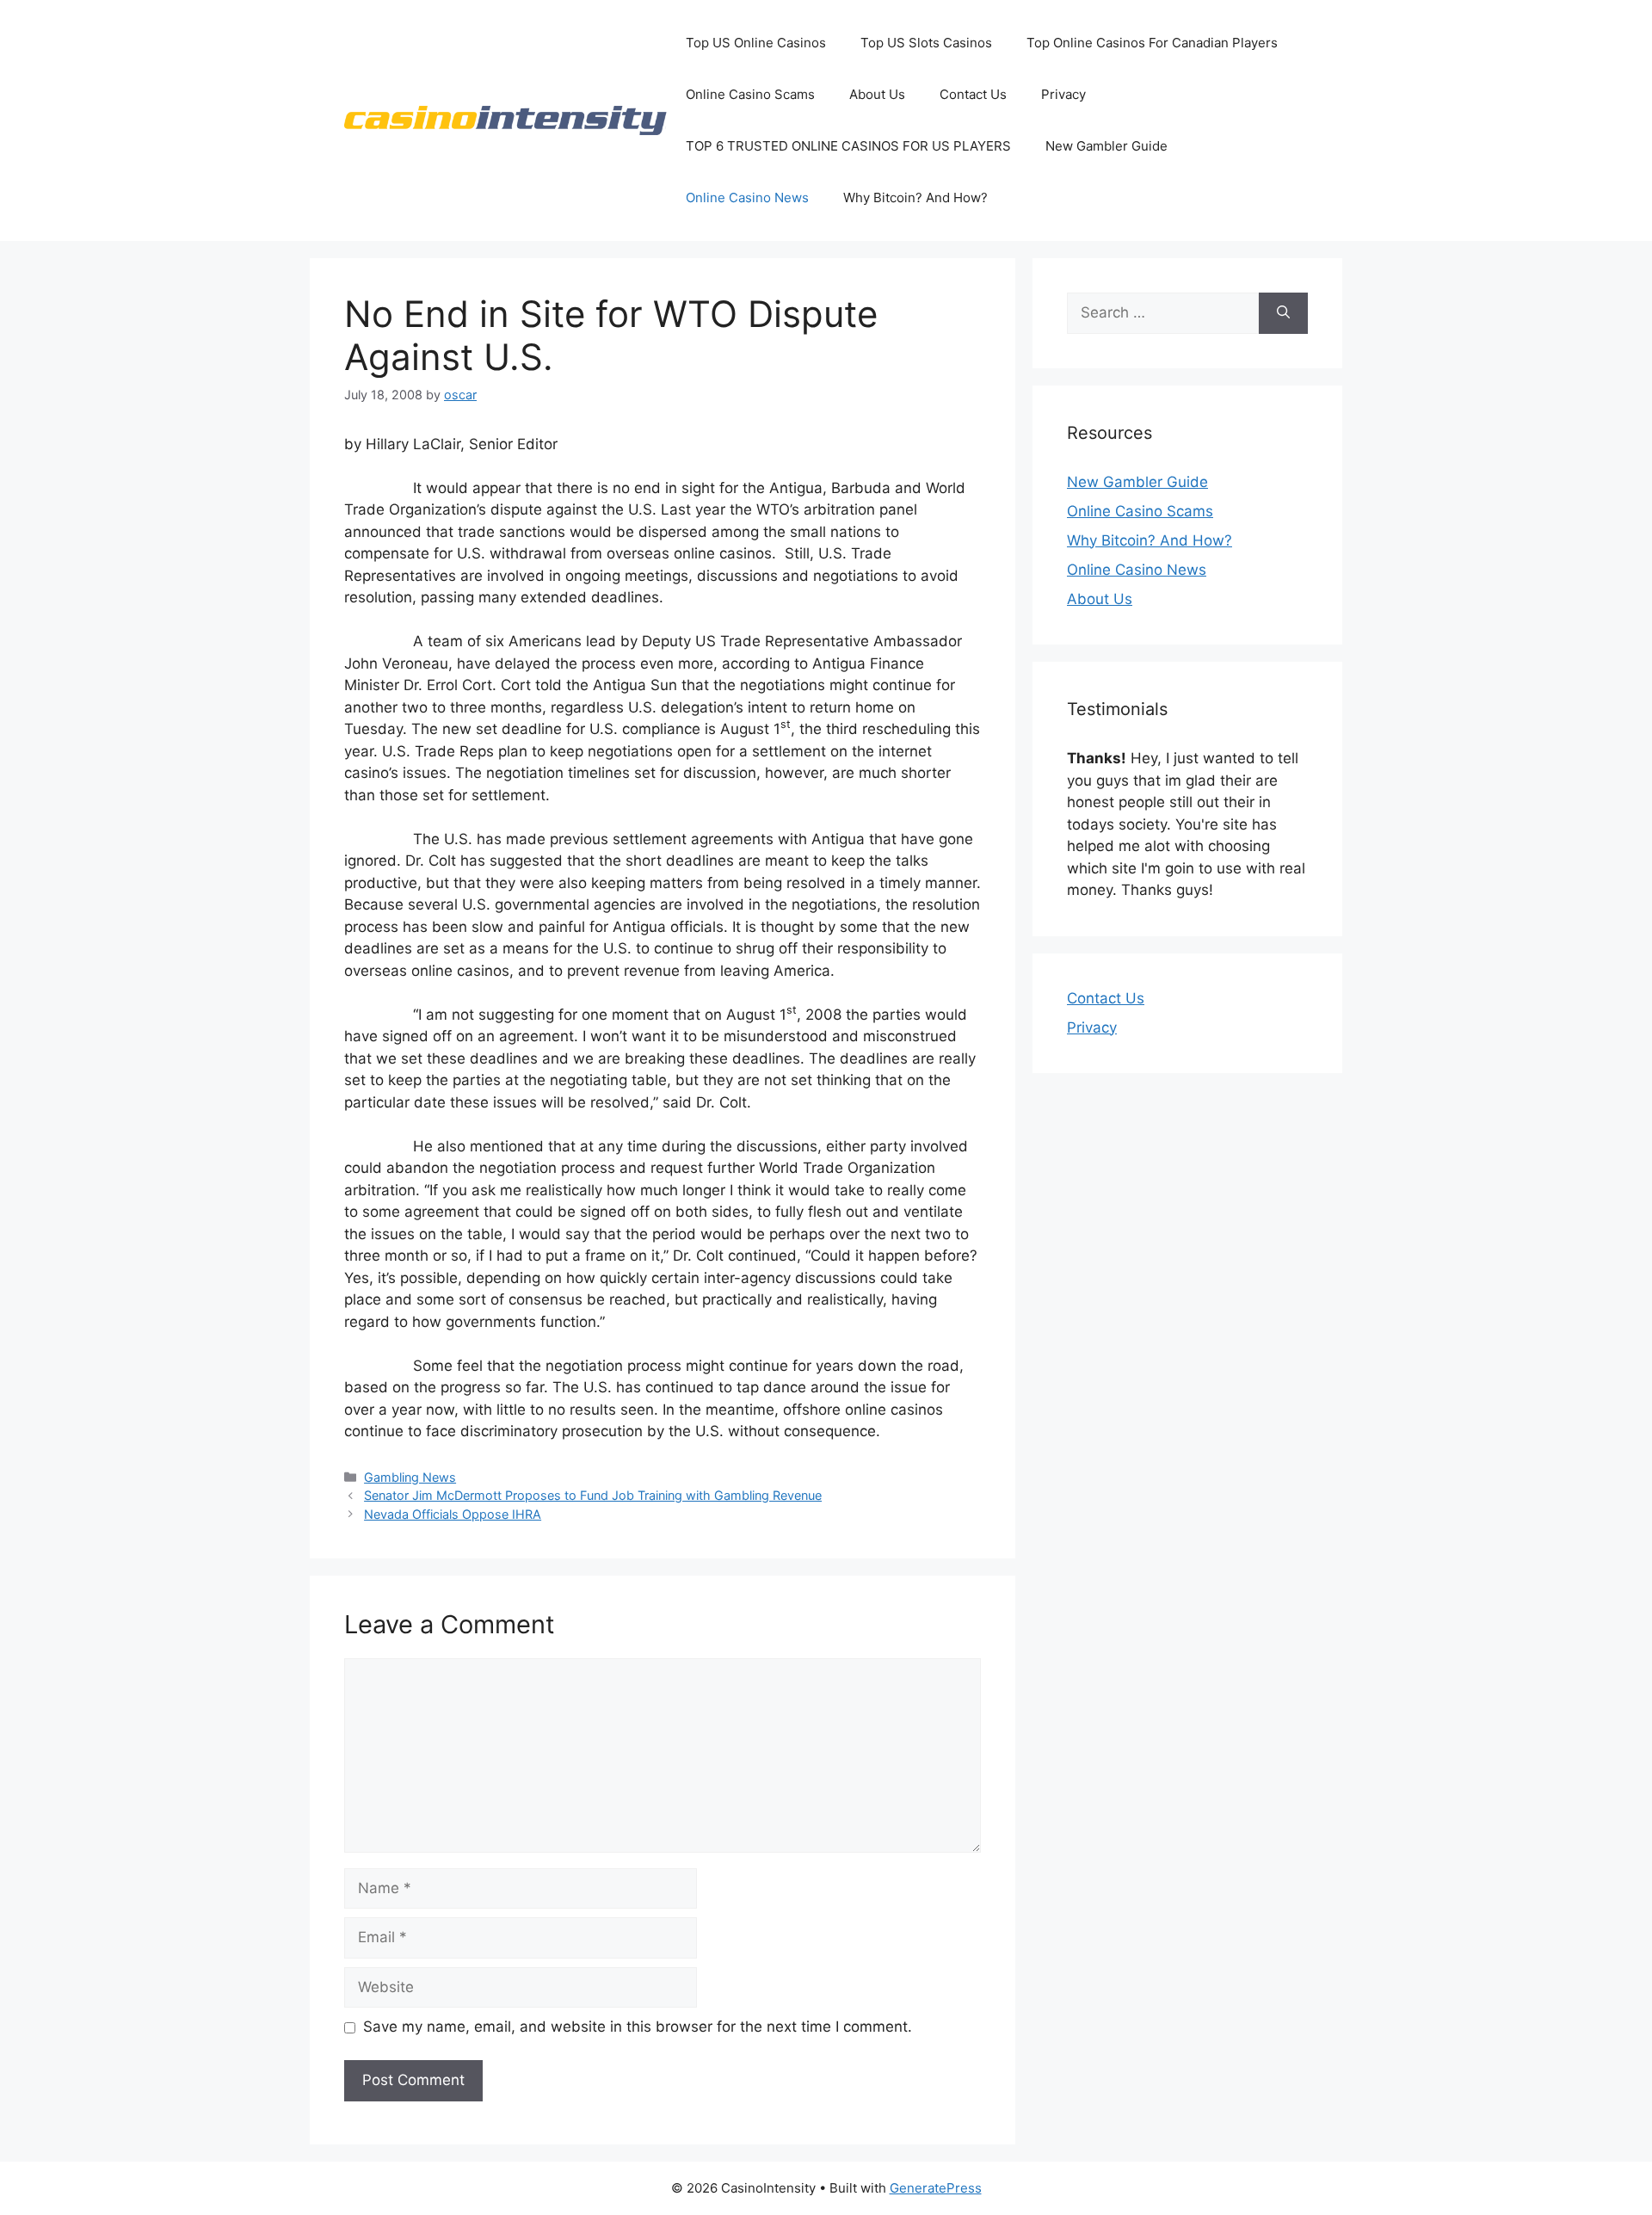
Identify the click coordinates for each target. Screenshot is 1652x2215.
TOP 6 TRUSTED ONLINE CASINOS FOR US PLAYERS (848, 146)
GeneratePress (936, 2188)
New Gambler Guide (1106, 146)
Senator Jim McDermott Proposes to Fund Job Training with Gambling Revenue (593, 1495)
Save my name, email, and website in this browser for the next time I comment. (638, 2027)
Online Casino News (747, 197)
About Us (877, 94)
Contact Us (973, 94)
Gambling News (410, 1477)
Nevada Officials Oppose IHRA (453, 1514)
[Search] (1283, 313)
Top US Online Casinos (756, 43)
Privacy (1063, 94)
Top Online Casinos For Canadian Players (1152, 43)
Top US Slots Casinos (926, 43)
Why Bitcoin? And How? (915, 197)
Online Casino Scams (750, 94)
